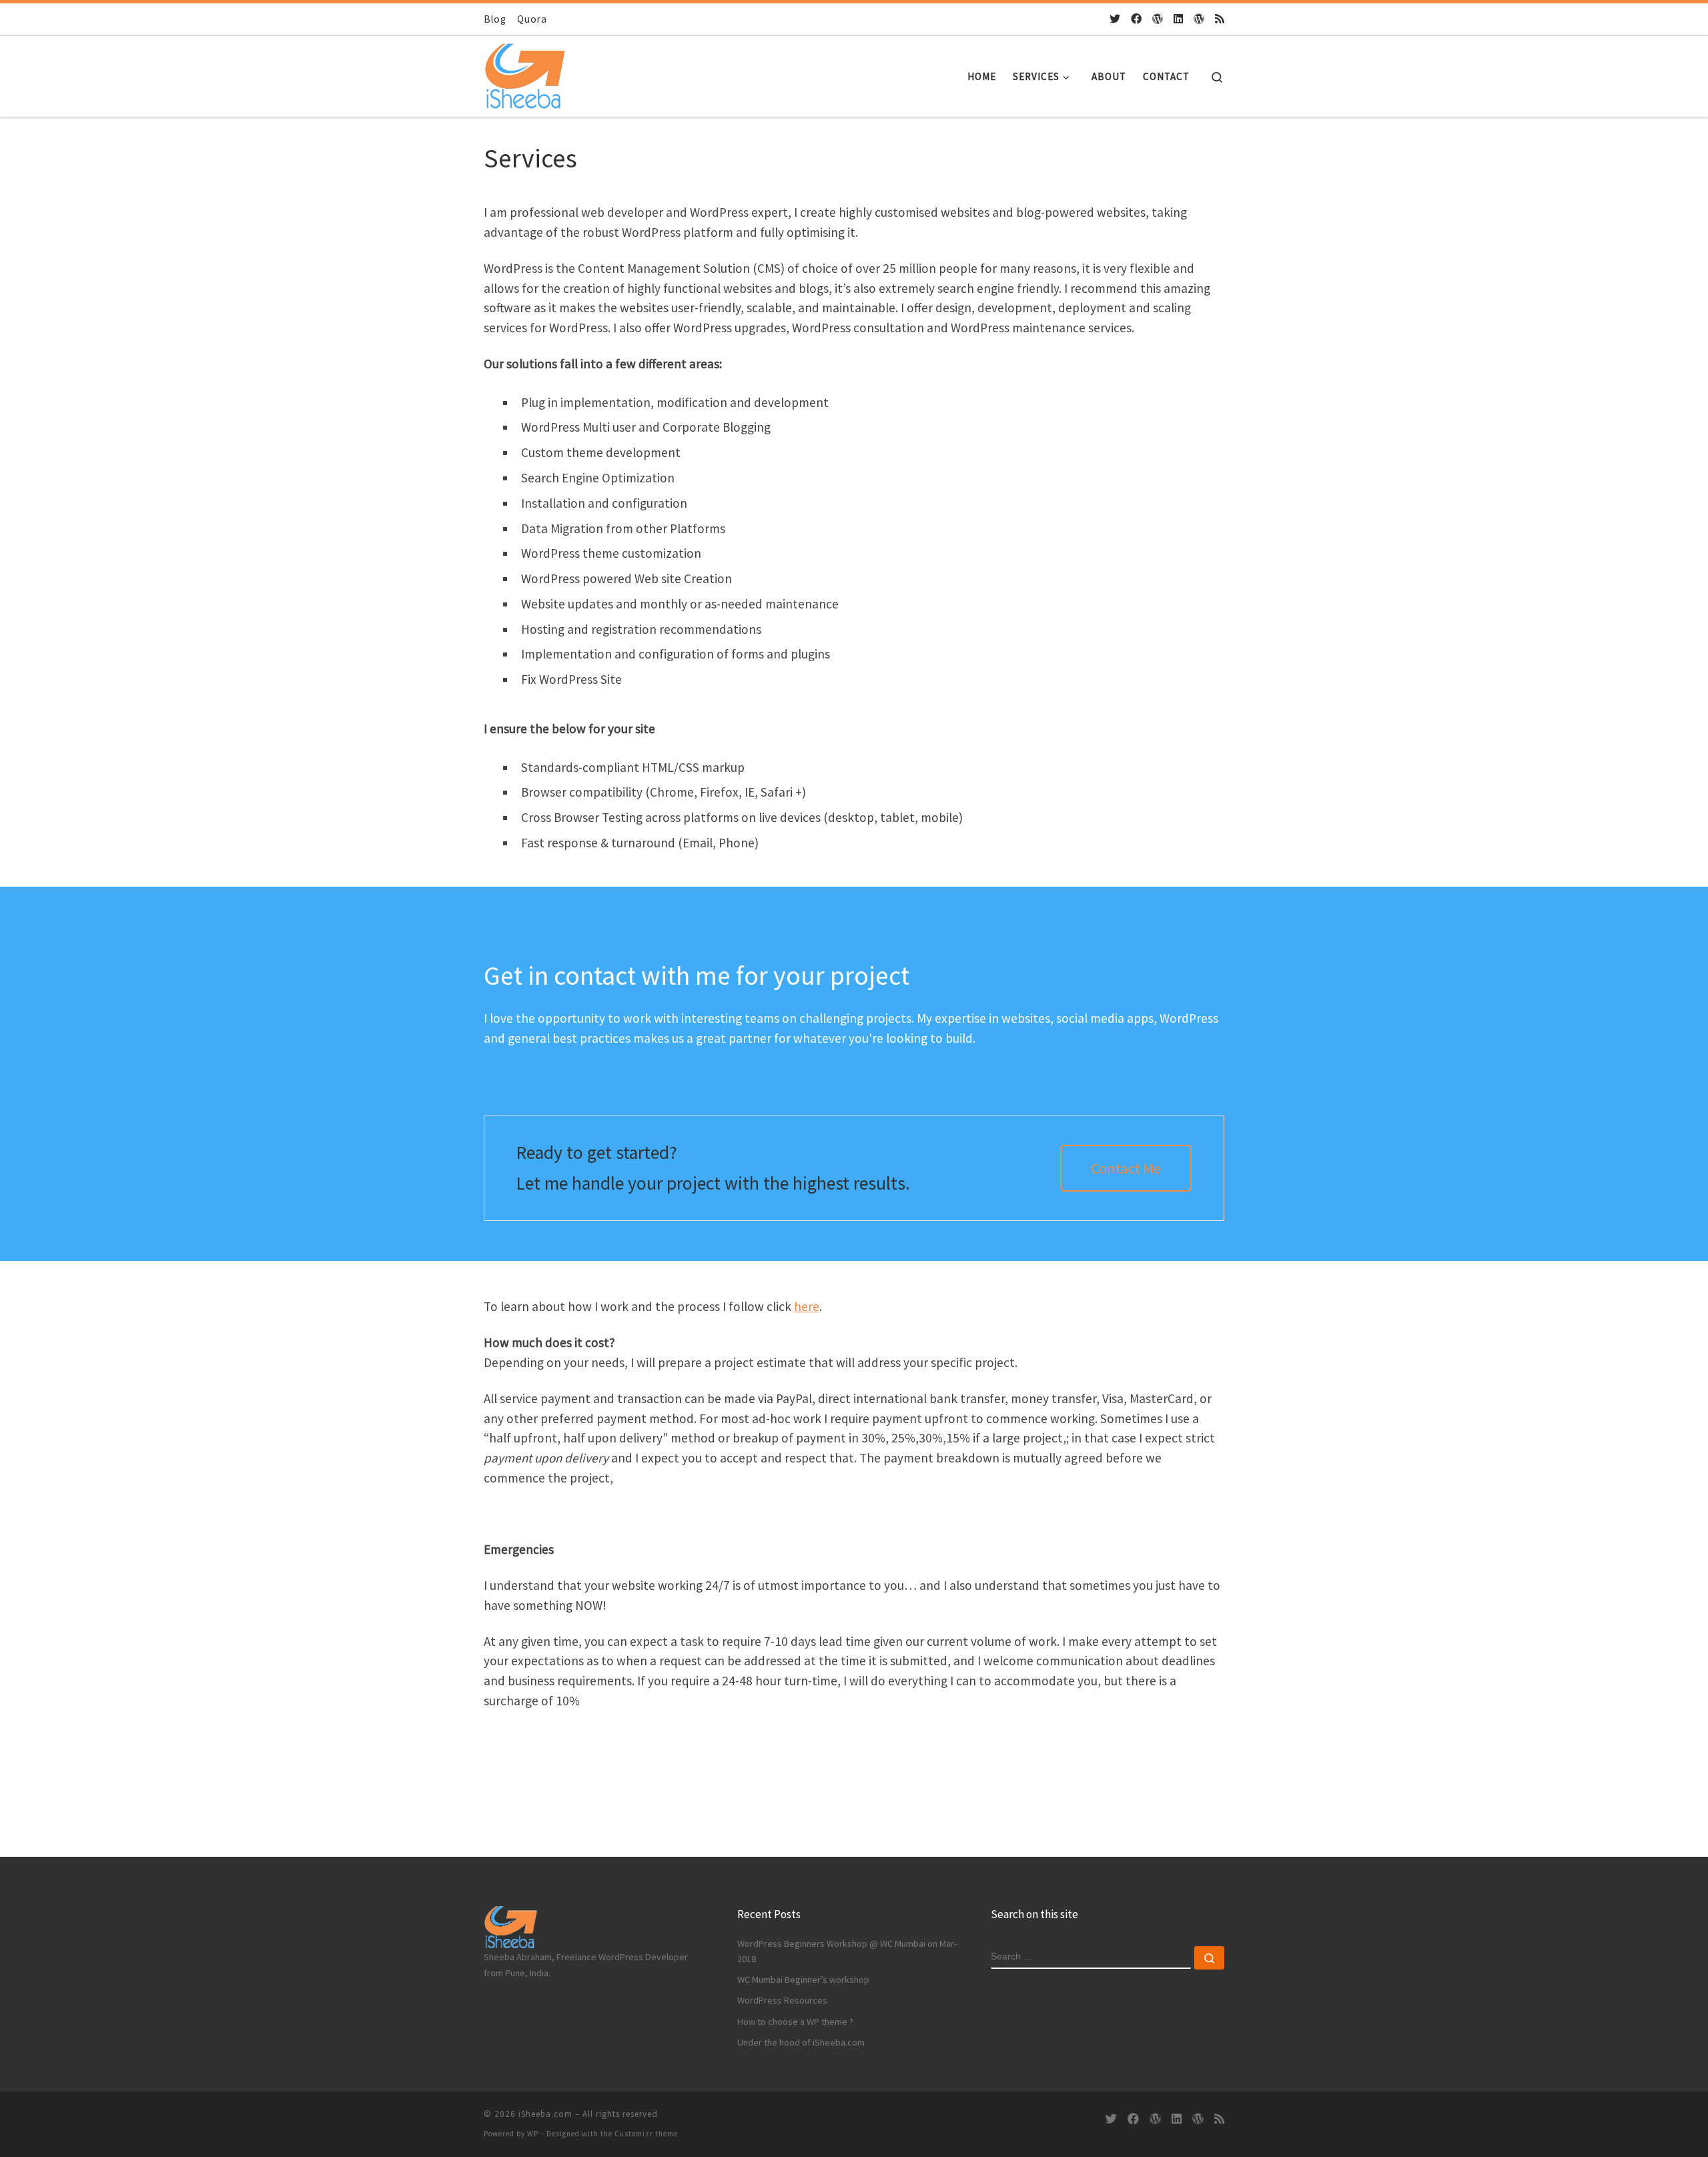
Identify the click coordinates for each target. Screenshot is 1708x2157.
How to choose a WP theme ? (795, 2022)
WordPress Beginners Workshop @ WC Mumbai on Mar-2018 (847, 1951)
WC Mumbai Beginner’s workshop (803, 1980)
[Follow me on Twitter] (1115, 19)
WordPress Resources (782, 2000)
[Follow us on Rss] (1220, 19)
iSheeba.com (545, 2114)
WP (533, 2134)
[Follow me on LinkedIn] (1178, 19)
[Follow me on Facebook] (1136, 19)
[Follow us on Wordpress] (1199, 19)
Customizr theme (646, 2134)
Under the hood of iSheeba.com (801, 2042)
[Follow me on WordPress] (1158, 19)
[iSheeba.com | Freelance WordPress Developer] (524, 73)
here (807, 1306)
